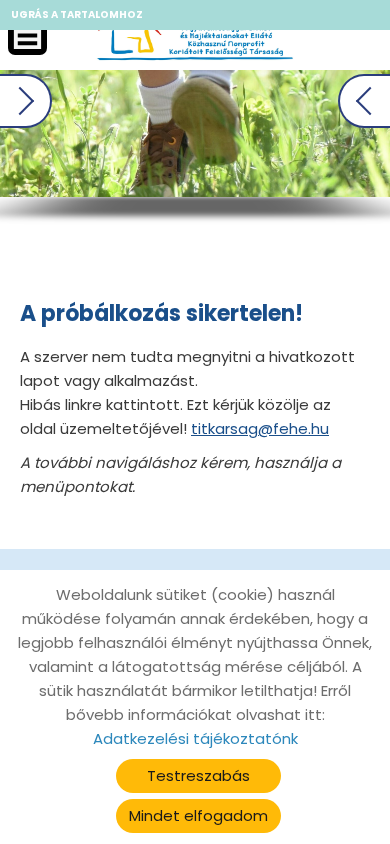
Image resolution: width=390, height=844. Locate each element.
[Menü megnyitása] (27, 35)
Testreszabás (198, 775)
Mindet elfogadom (198, 815)
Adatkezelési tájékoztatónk (195, 738)
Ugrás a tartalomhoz (77, 14)
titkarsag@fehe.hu (260, 428)
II (284, 143)
